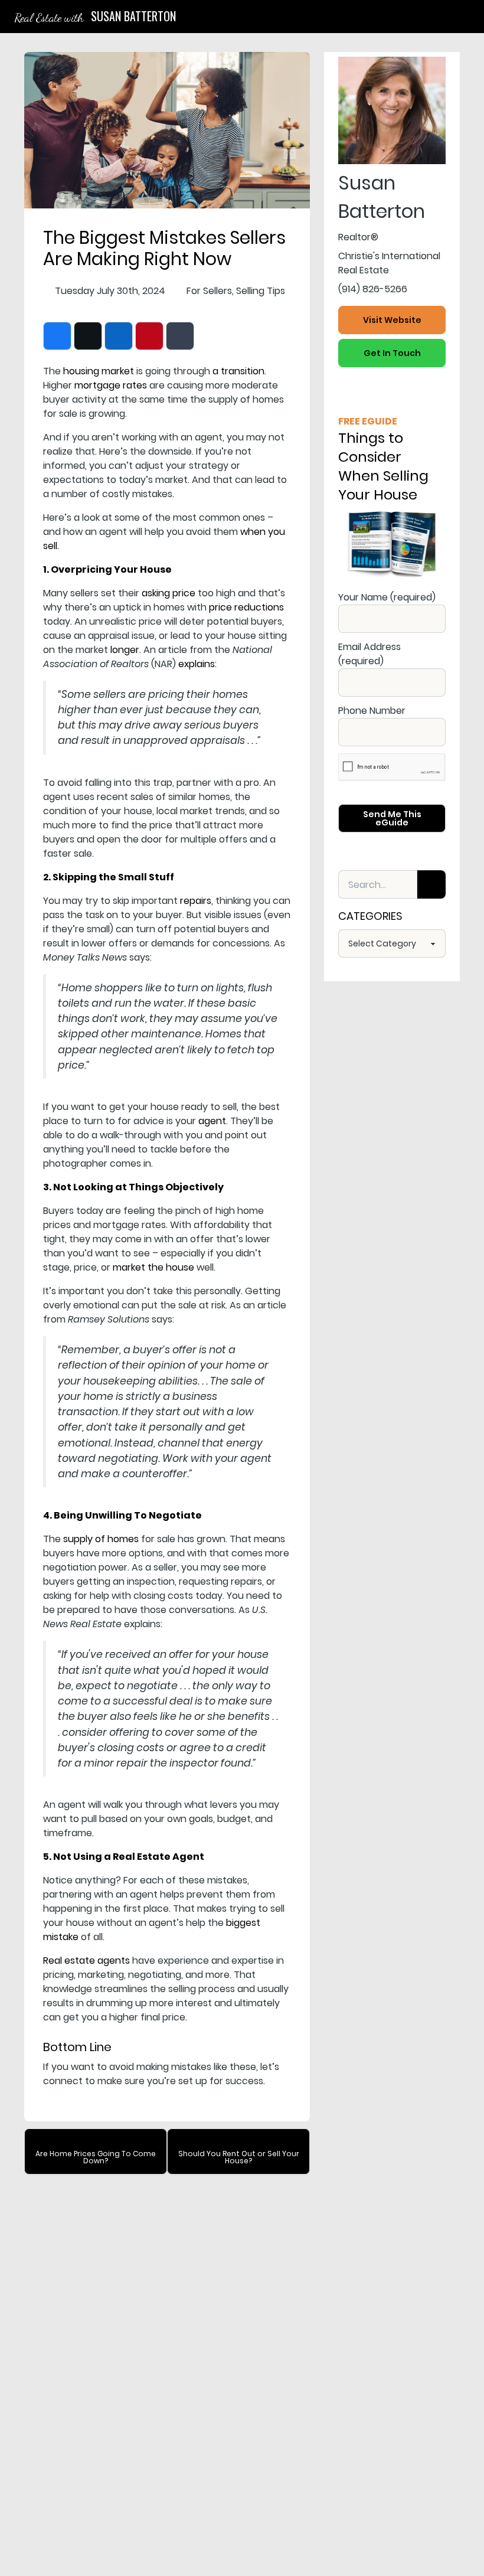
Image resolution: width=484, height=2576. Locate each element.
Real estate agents (86, 1960)
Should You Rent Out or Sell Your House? (239, 2157)
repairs (196, 901)
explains (197, 664)
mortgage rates (111, 385)
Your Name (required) (387, 597)
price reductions (246, 607)
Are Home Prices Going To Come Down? (96, 2157)
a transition (238, 371)
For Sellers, (210, 291)
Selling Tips (261, 291)
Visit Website (392, 320)
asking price (169, 593)
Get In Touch (392, 353)
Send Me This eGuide (392, 818)
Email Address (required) (369, 654)
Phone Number (372, 711)
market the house (153, 1267)
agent (212, 1121)
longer (125, 650)
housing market (99, 371)
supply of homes (101, 1539)
